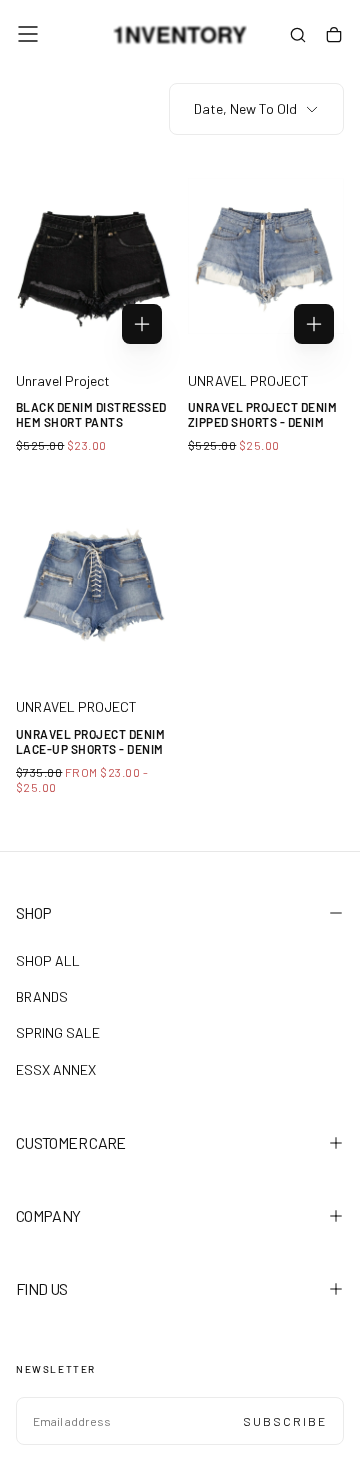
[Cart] (334, 36)
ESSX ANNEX (56, 1069)
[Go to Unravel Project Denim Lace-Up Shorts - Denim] (94, 582)
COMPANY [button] (48, 1215)
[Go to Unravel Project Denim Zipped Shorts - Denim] (266, 256)
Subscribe (285, 1421)
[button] (28, 34)
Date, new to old (245, 108)
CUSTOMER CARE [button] (71, 1142)
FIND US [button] (42, 1288)
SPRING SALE (58, 1032)
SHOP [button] (33, 912)
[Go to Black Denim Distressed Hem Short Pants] (94, 256)
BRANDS (42, 996)
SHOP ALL (48, 960)
